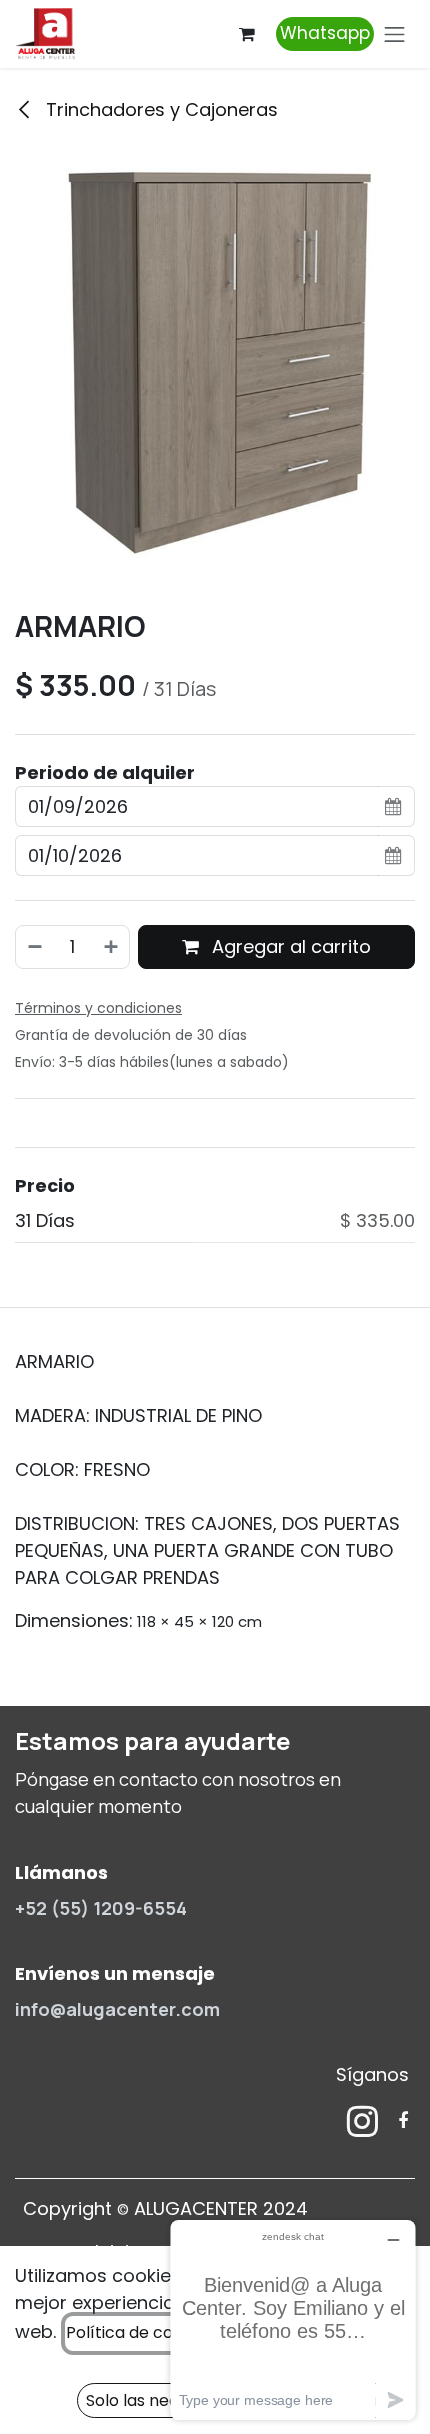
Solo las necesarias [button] (160, 2400)
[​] (362, 2121)
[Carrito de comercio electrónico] (247, 34)
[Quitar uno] (34, 946)
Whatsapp (325, 33)
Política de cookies (139, 2332)
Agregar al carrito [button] (289, 946)
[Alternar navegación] (395, 34)
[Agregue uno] (112, 946)
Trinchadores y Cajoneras (159, 109)
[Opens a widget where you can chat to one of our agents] (293, 2319)
